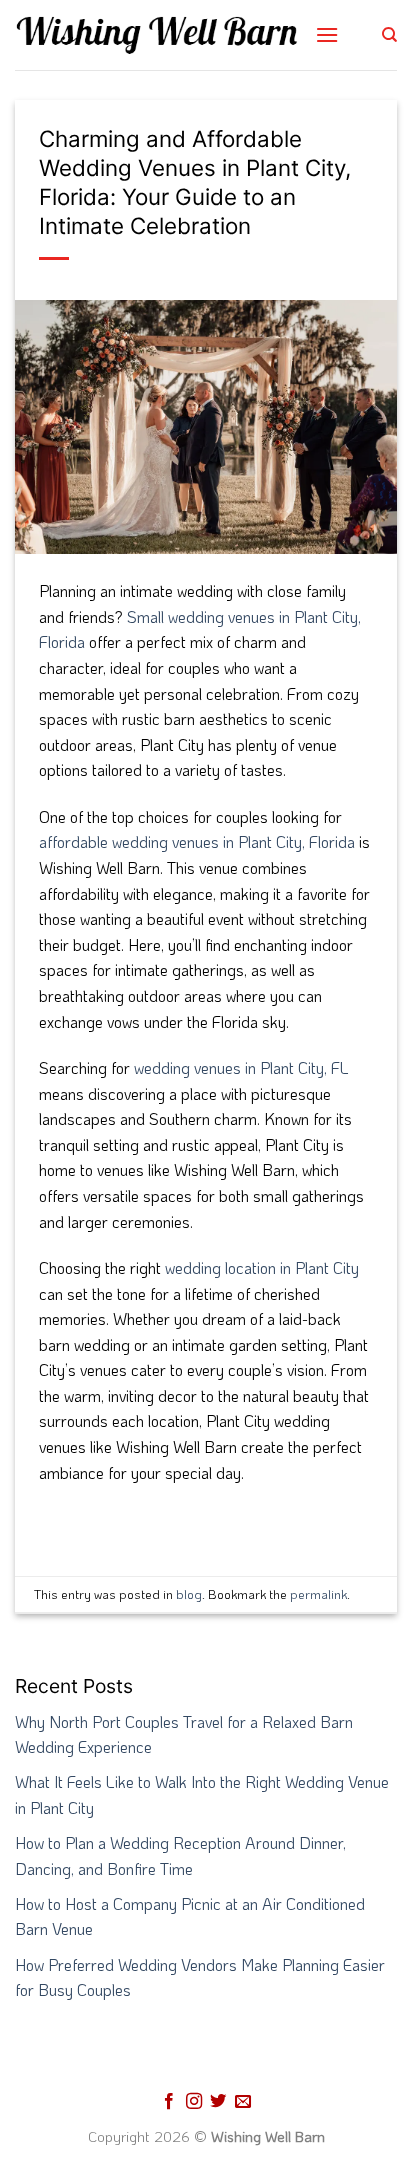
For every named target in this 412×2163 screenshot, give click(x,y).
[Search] (389, 35)
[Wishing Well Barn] (157, 35)
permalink (318, 1594)
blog (189, 1594)
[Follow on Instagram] (194, 2102)
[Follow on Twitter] (218, 2102)
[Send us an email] (243, 2102)
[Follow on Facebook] (169, 2102)
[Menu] (327, 34)
